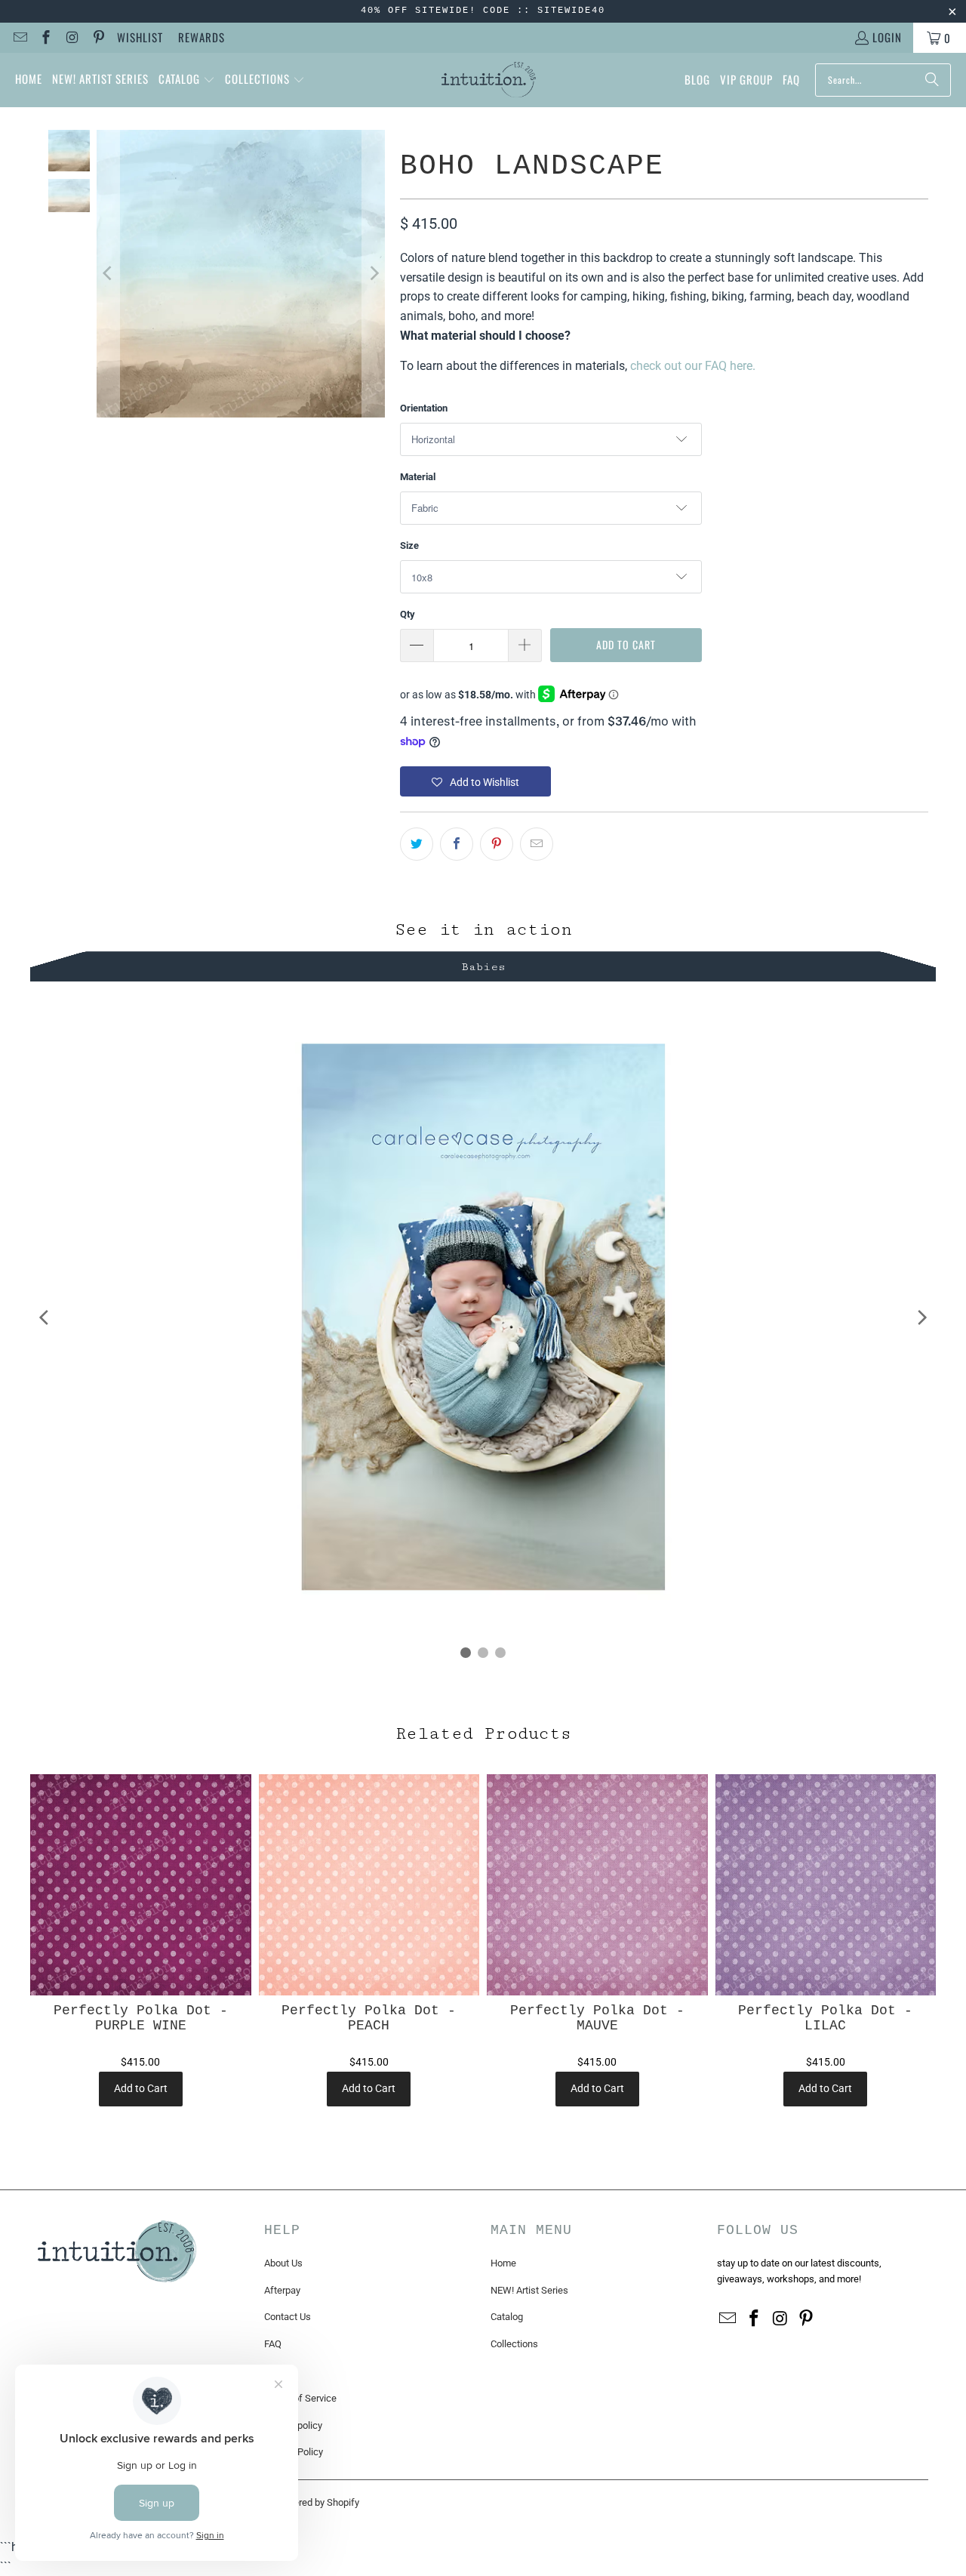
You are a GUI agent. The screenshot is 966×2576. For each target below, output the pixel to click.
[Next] (374, 274)
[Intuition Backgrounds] (489, 80)
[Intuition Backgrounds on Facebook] (46, 38)
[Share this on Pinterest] (497, 844)
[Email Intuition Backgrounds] (19, 38)
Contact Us (288, 2317)
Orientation (424, 408)
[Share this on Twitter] (417, 844)
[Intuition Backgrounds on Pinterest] (98, 38)
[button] (187, 80)
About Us (283, 2263)
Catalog (507, 2317)
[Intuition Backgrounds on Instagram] (71, 38)
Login (887, 37)
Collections (514, 2344)
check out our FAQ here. (693, 366)
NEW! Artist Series (529, 2290)
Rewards (202, 37)
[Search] (932, 80)
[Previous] (108, 274)
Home (503, 2263)
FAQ (273, 2344)
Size (409, 545)
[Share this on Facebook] (457, 844)
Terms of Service (300, 2398)
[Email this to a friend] (537, 844)
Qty (408, 614)
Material (418, 477)
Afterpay (282, 2290)
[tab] (483, 964)
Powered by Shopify (317, 2502)
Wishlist (140, 37)
